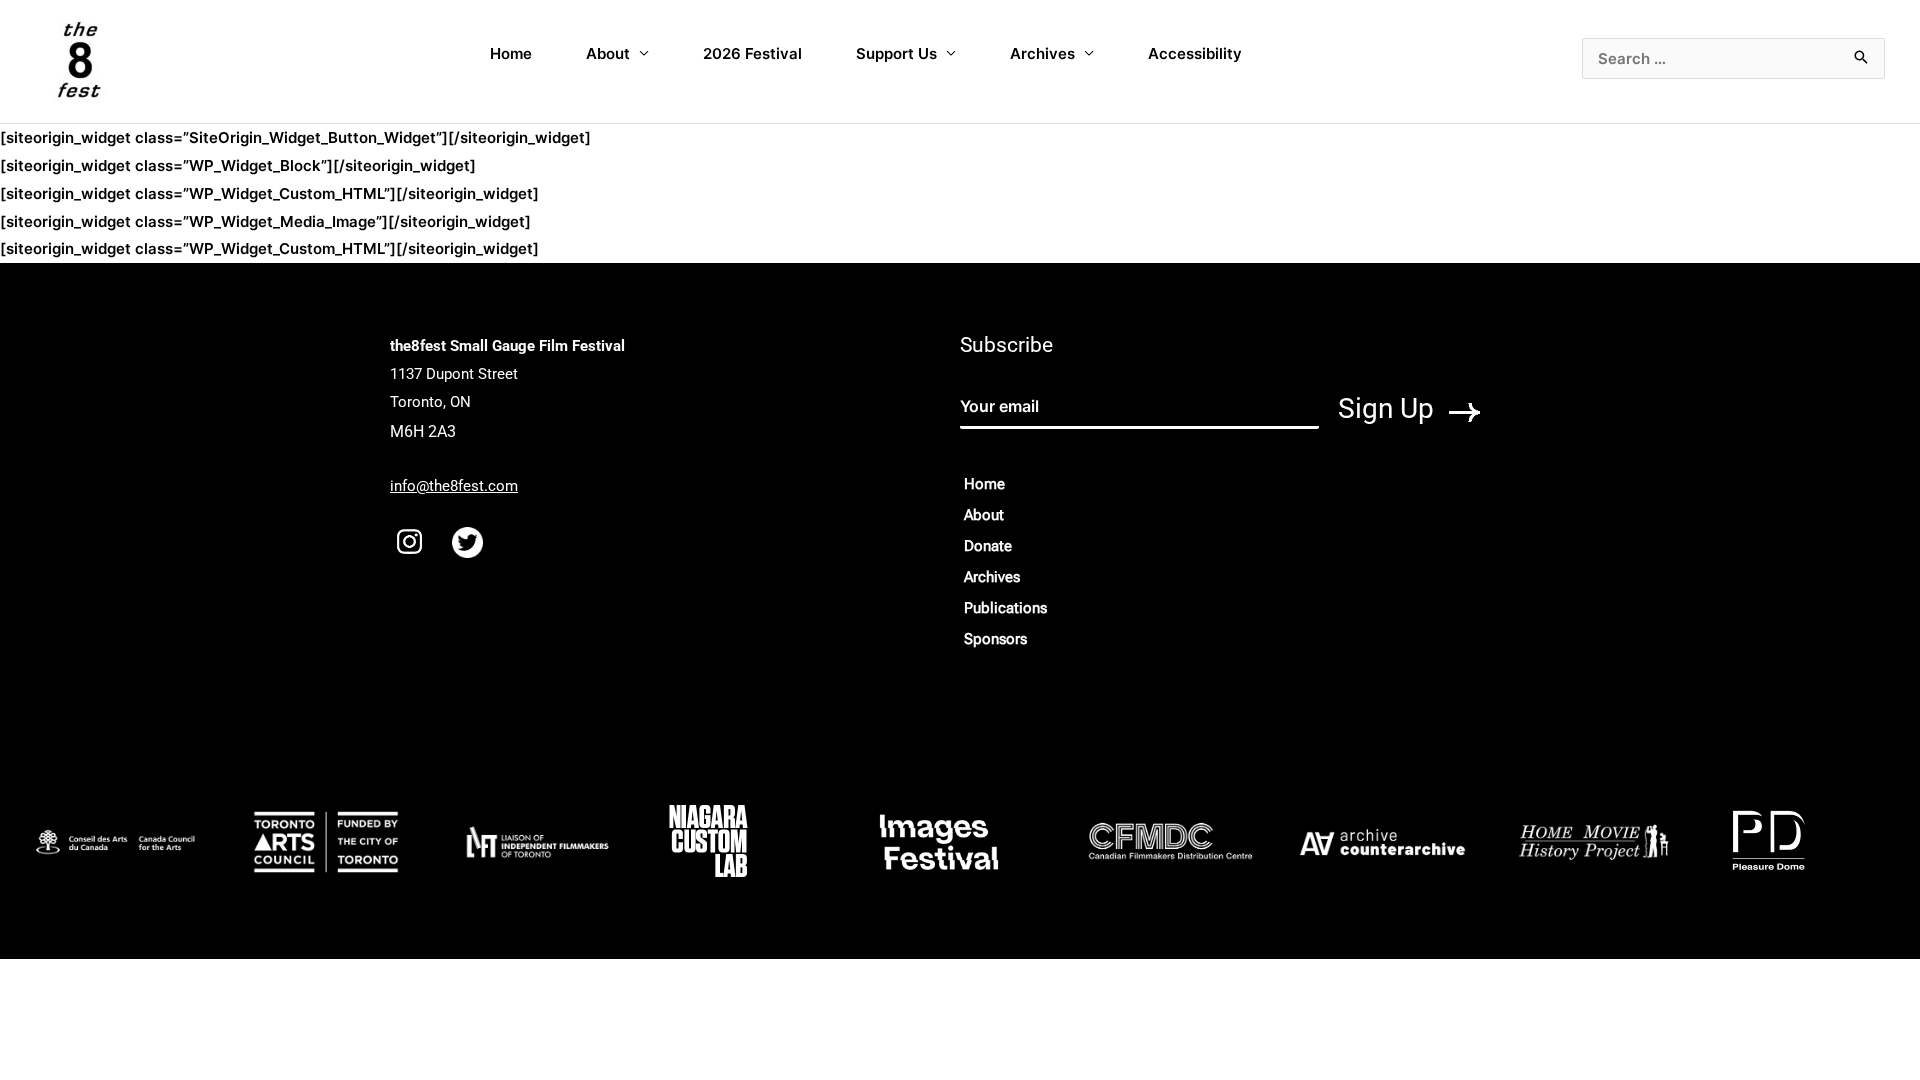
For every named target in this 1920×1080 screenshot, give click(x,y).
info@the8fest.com (454, 486)
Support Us (896, 53)
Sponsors (995, 639)
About (608, 53)
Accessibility (1195, 53)
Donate (988, 546)
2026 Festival (752, 53)
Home (511, 53)
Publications (1005, 608)
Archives (1042, 53)
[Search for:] (1733, 58)
